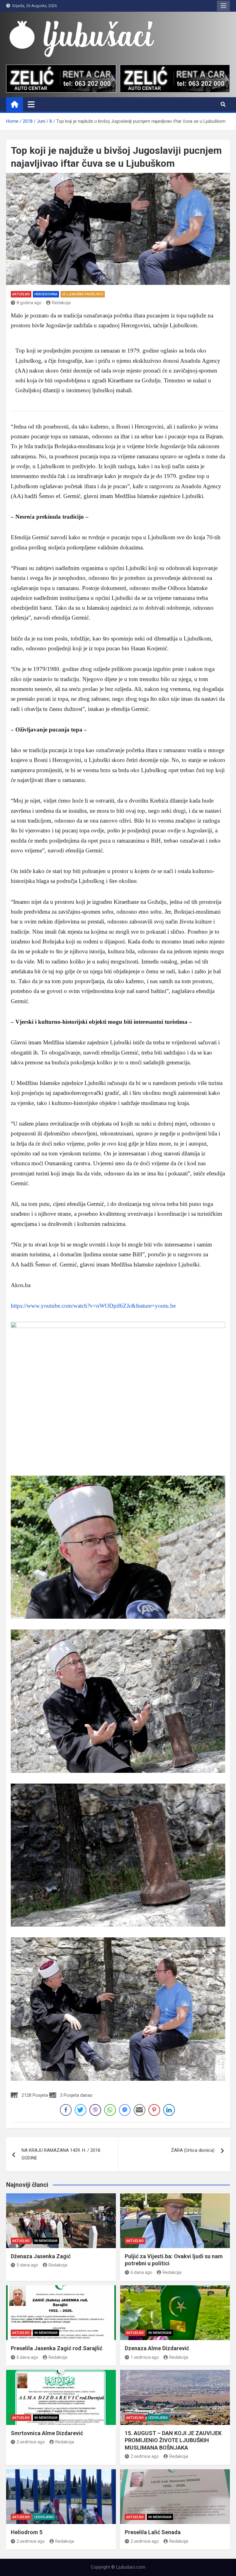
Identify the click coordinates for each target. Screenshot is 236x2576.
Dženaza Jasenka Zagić (41, 2256)
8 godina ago (29, 303)
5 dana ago (27, 2265)
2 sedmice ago (31, 2442)
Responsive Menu (223, 6)
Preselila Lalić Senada (153, 2532)
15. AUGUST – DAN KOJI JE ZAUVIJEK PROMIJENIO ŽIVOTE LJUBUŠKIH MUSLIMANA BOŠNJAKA (173, 2440)
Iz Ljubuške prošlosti (83, 294)
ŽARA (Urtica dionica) (193, 2150)
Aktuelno (21, 294)
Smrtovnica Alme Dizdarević (47, 2433)
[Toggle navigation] (31, 104)
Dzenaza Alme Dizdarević (157, 2348)
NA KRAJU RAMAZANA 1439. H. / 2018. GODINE (61, 2154)
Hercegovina (46, 294)
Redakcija (61, 303)
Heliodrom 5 (27, 2532)
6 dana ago (141, 2272)
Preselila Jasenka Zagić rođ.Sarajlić (57, 2348)
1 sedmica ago (145, 2357)
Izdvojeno (158, 2418)
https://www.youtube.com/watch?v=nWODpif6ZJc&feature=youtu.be (93, 1306)
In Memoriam (46, 2241)
